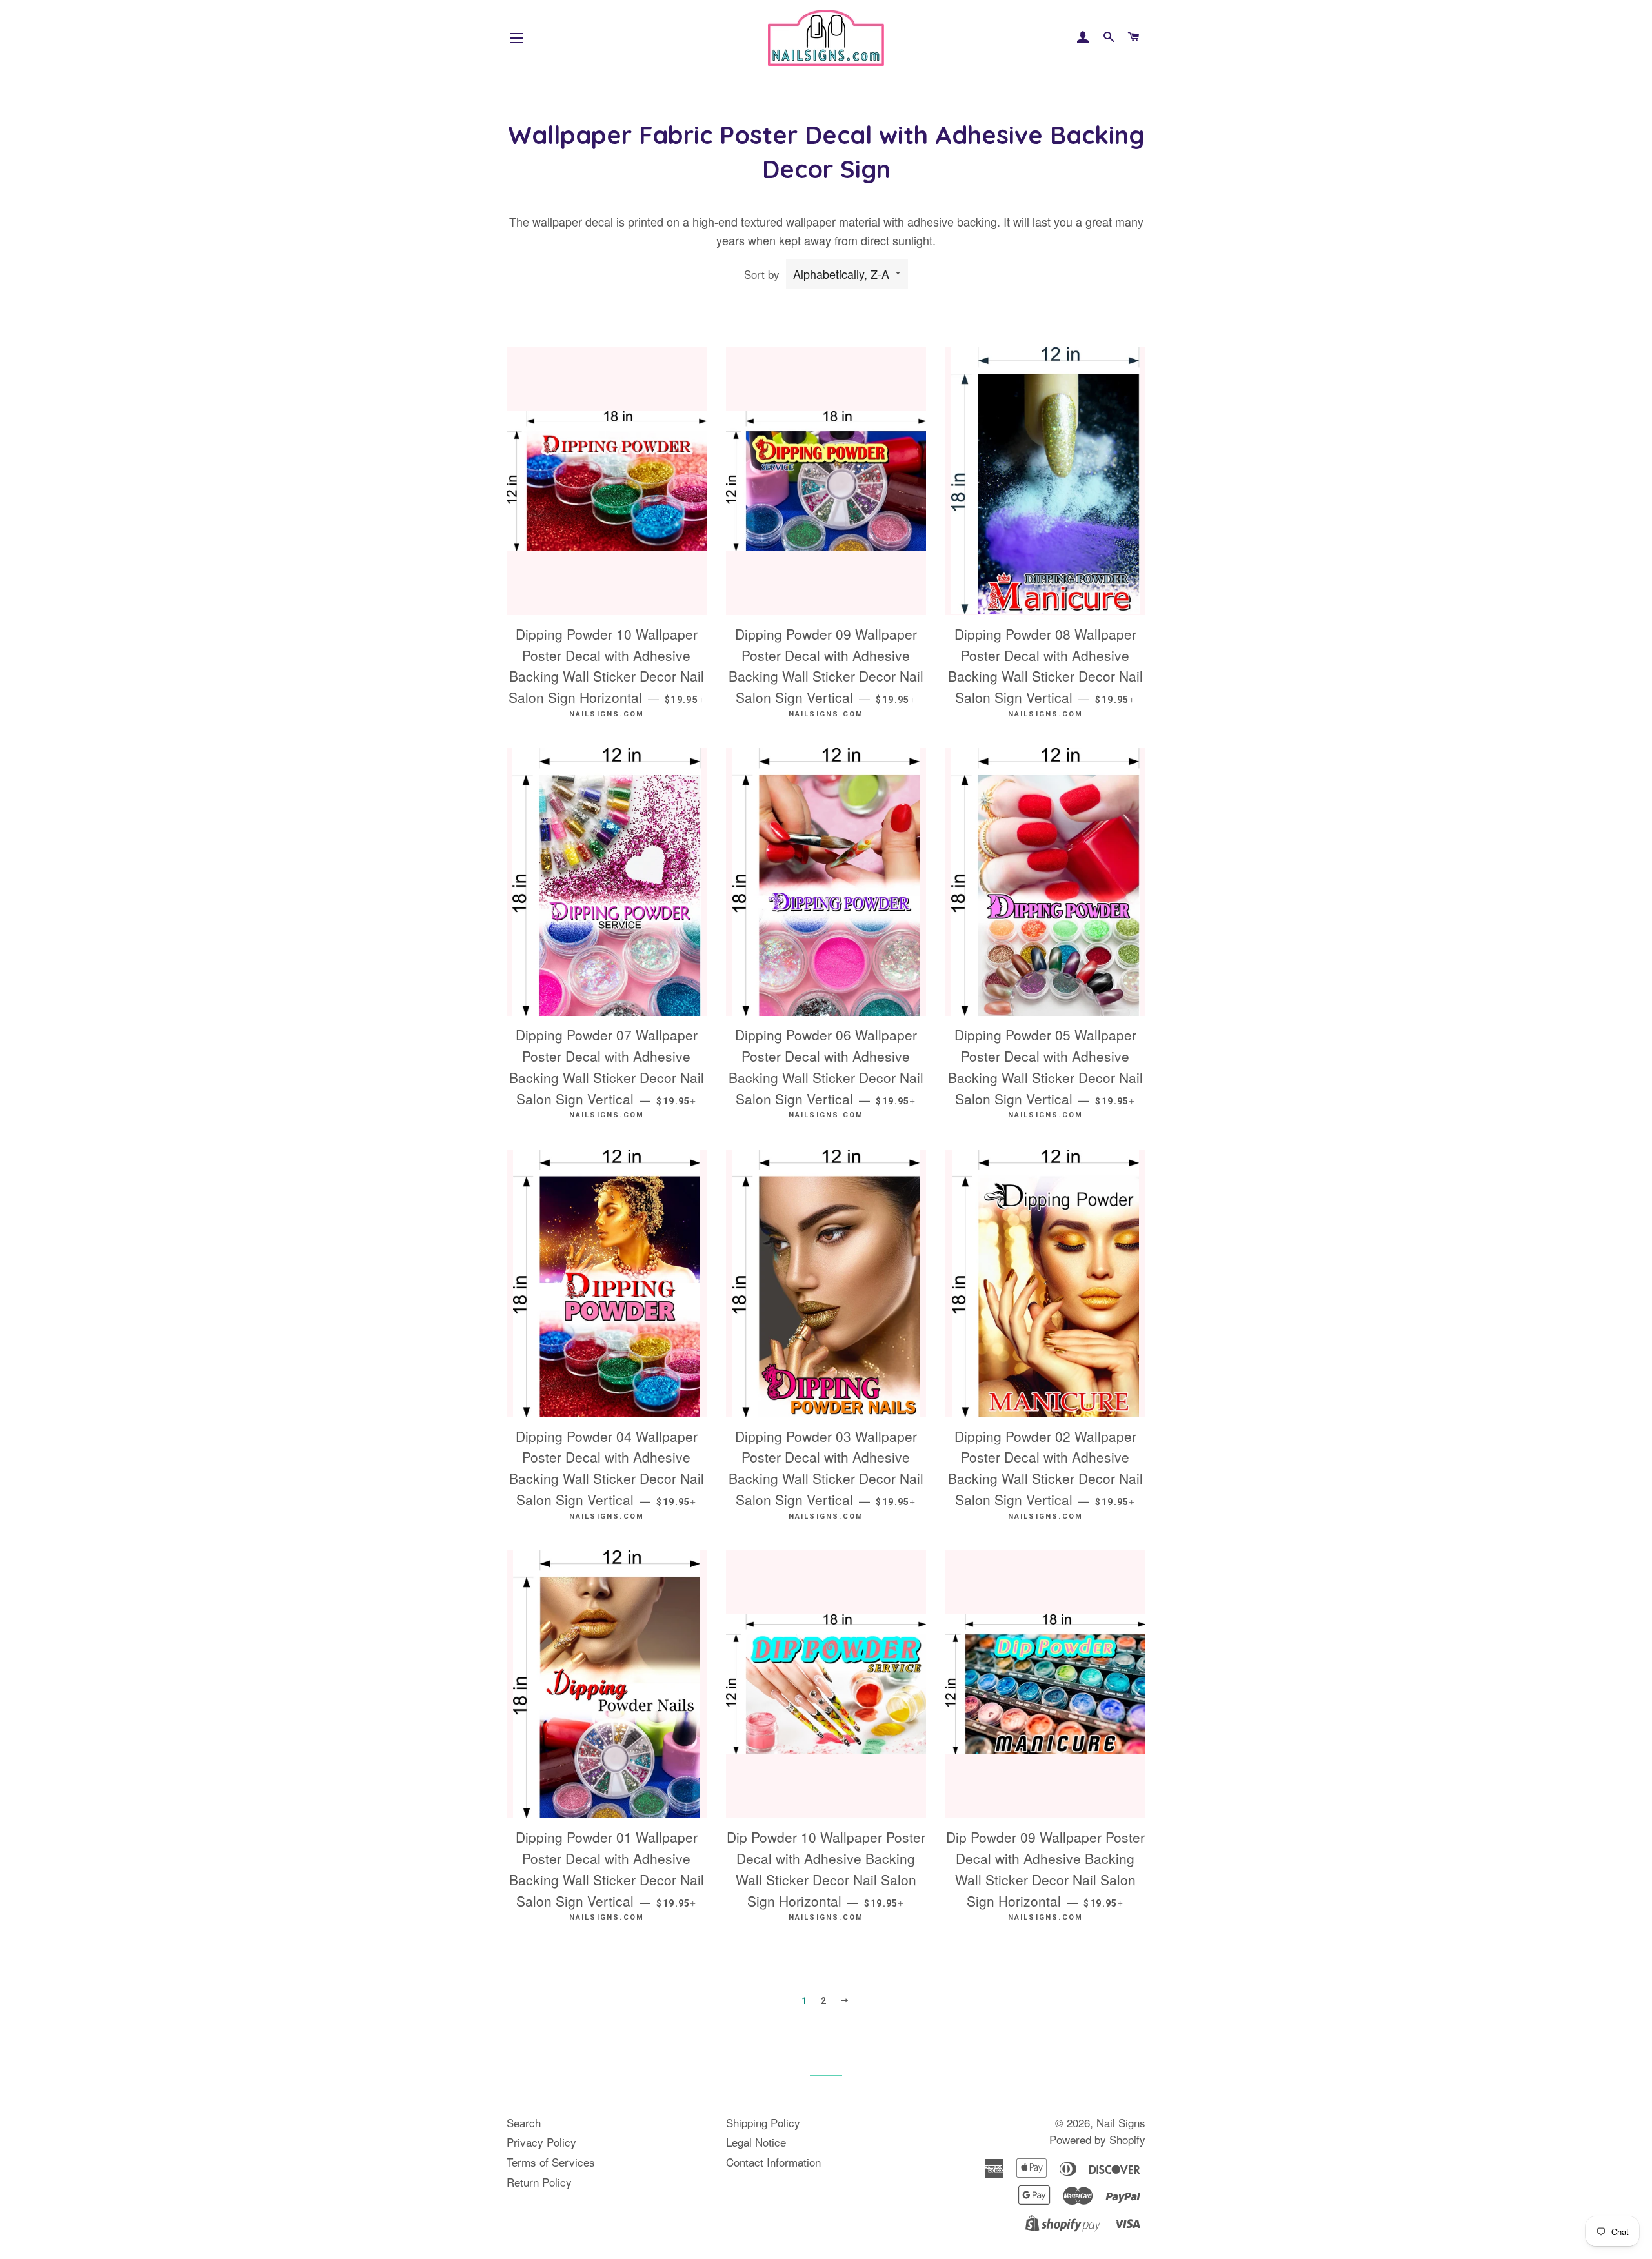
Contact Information (773, 2162)
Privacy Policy (541, 2142)
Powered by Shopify (1097, 2139)
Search (524, 2122)
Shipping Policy (763, 2122)
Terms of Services (551, 2162)
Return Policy (539, 2182)
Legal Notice (756, 2142)
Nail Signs (1121, 2122)
